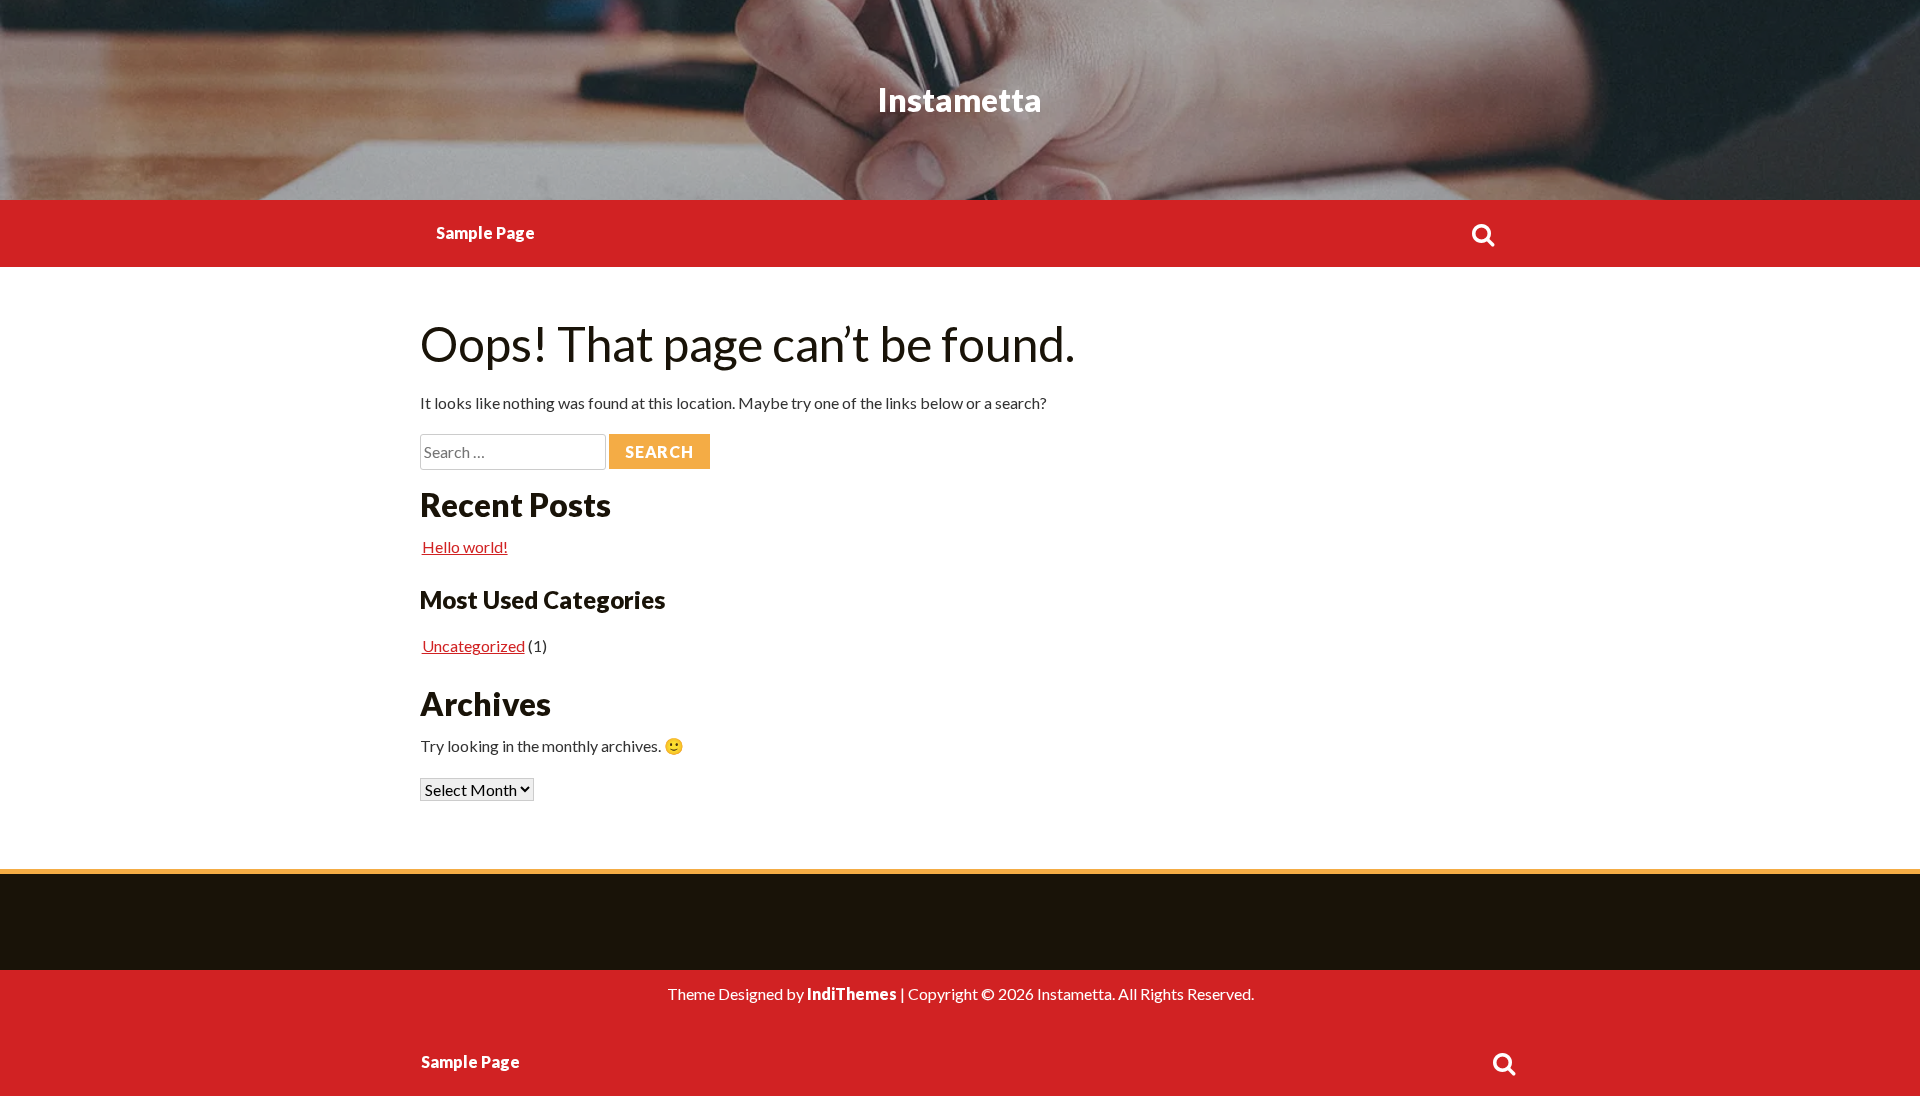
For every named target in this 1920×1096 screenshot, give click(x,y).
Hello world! (465, 546)
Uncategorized (473, 645)
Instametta (960, 99)
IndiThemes (852, 993)
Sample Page (485, 232)
